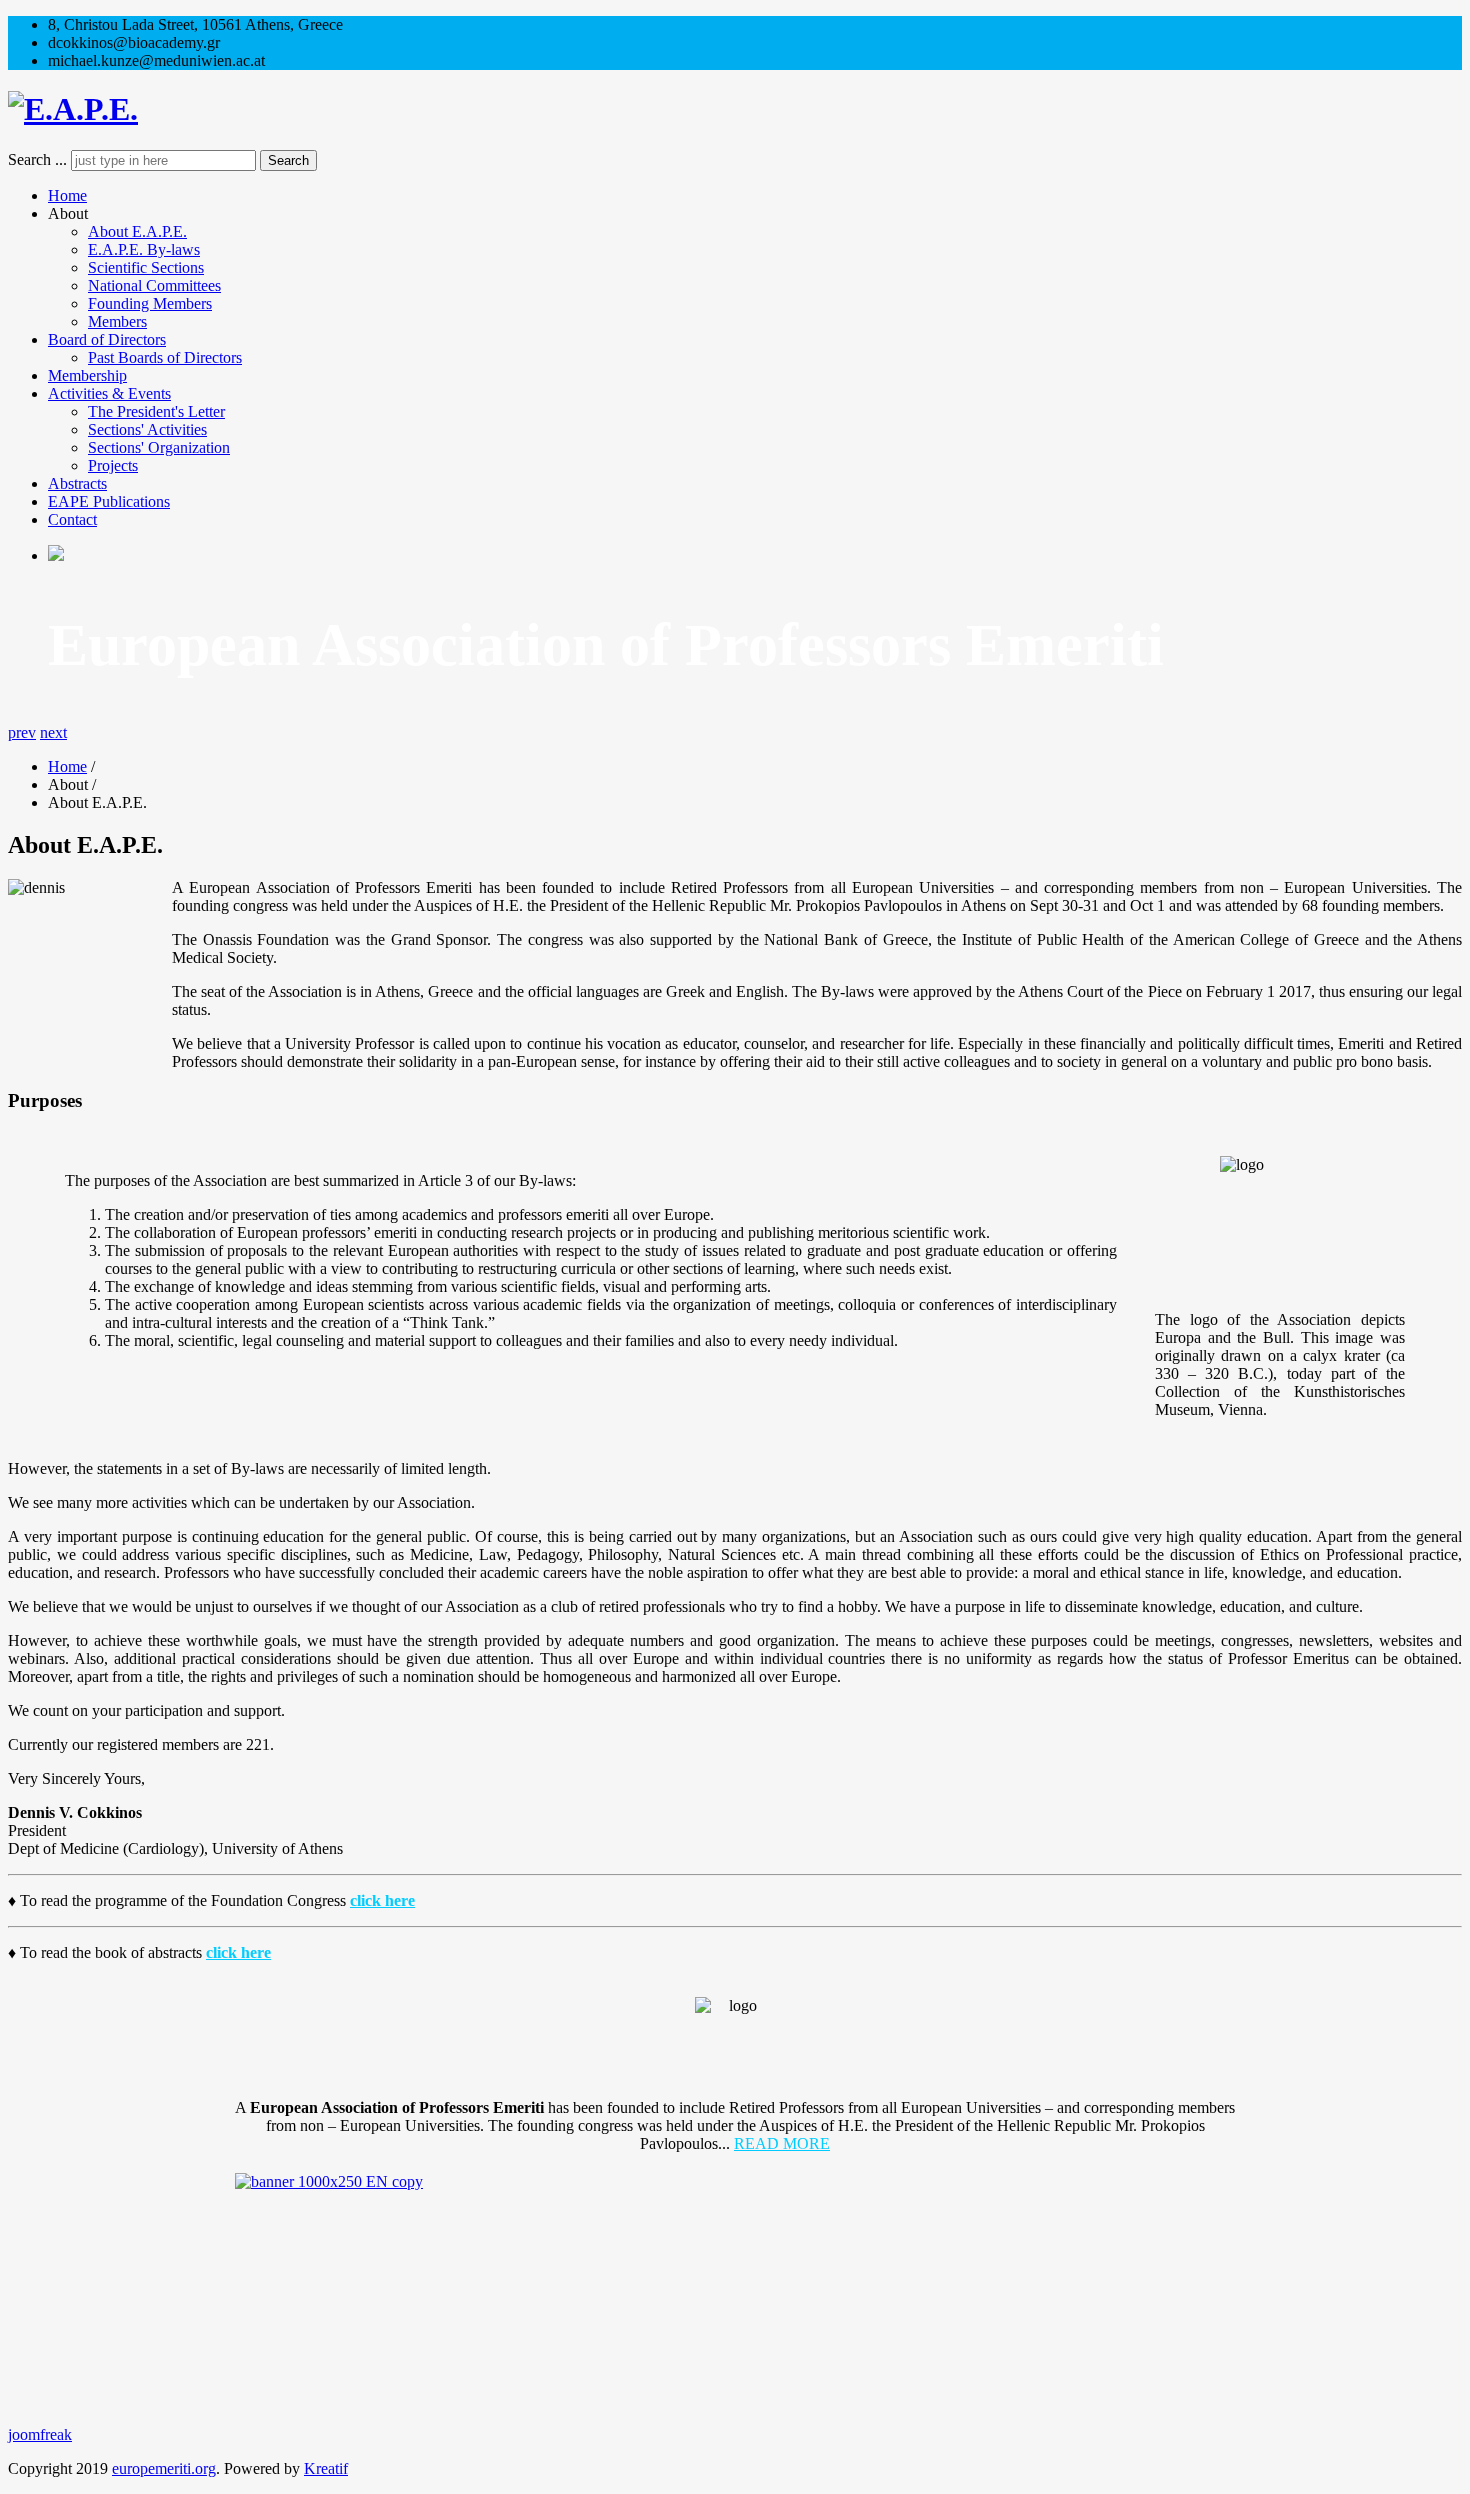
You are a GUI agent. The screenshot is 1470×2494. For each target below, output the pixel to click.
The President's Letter (156, 411)
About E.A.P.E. (137, 231)
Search (288, 160)
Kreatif (326, 2468)
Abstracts (77, 483)
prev (22, 732)
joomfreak (40, 2434)
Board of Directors (107, 339)
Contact (72, 519)
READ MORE (782, 2143)
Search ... (37, 159)
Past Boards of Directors (165, 357)
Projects (113, 465)
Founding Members (150, 303)
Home (67, 195)
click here (382, 1900)
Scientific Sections (146, 267)
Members (117, 321)
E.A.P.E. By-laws (144, 249)
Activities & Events (109, 393)
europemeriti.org (164, 2468)
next (53, 732)
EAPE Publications (109, 501)
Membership (87, 375)
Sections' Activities (147, 429)
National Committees (154, 285)
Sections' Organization (159, 447)
